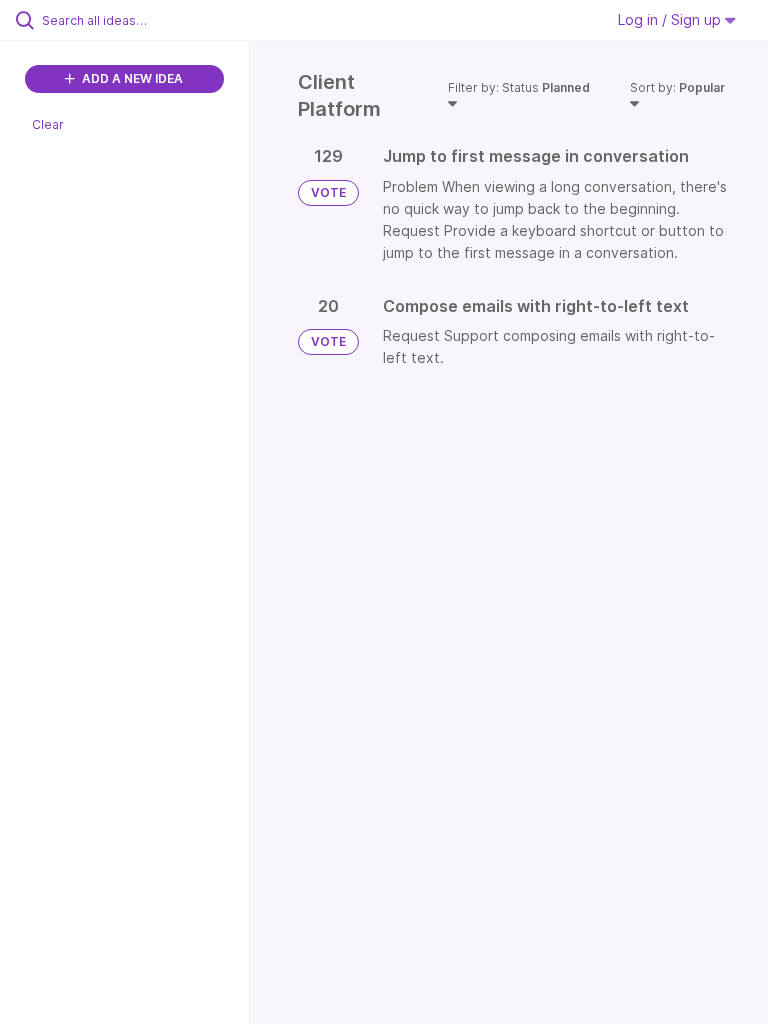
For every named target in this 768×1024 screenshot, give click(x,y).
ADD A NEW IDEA (131, 78)
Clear (48, 124)
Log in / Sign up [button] (671, 19)
